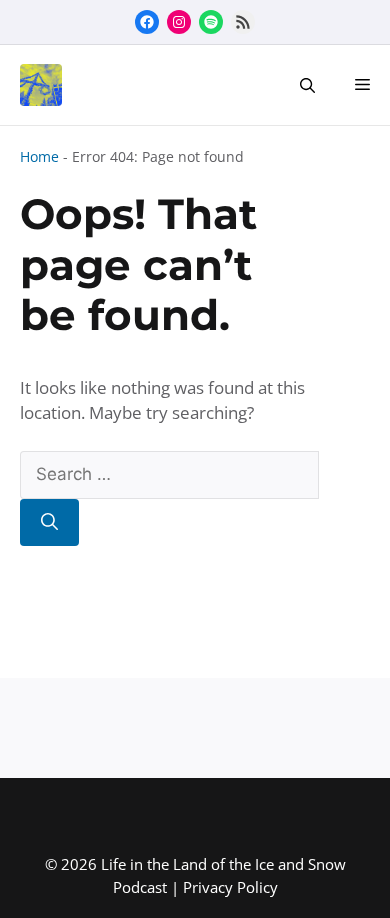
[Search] (49, 523)
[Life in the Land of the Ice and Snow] (36, 85)
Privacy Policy (230, 887)
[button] (307, 85)
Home (39, 156)
